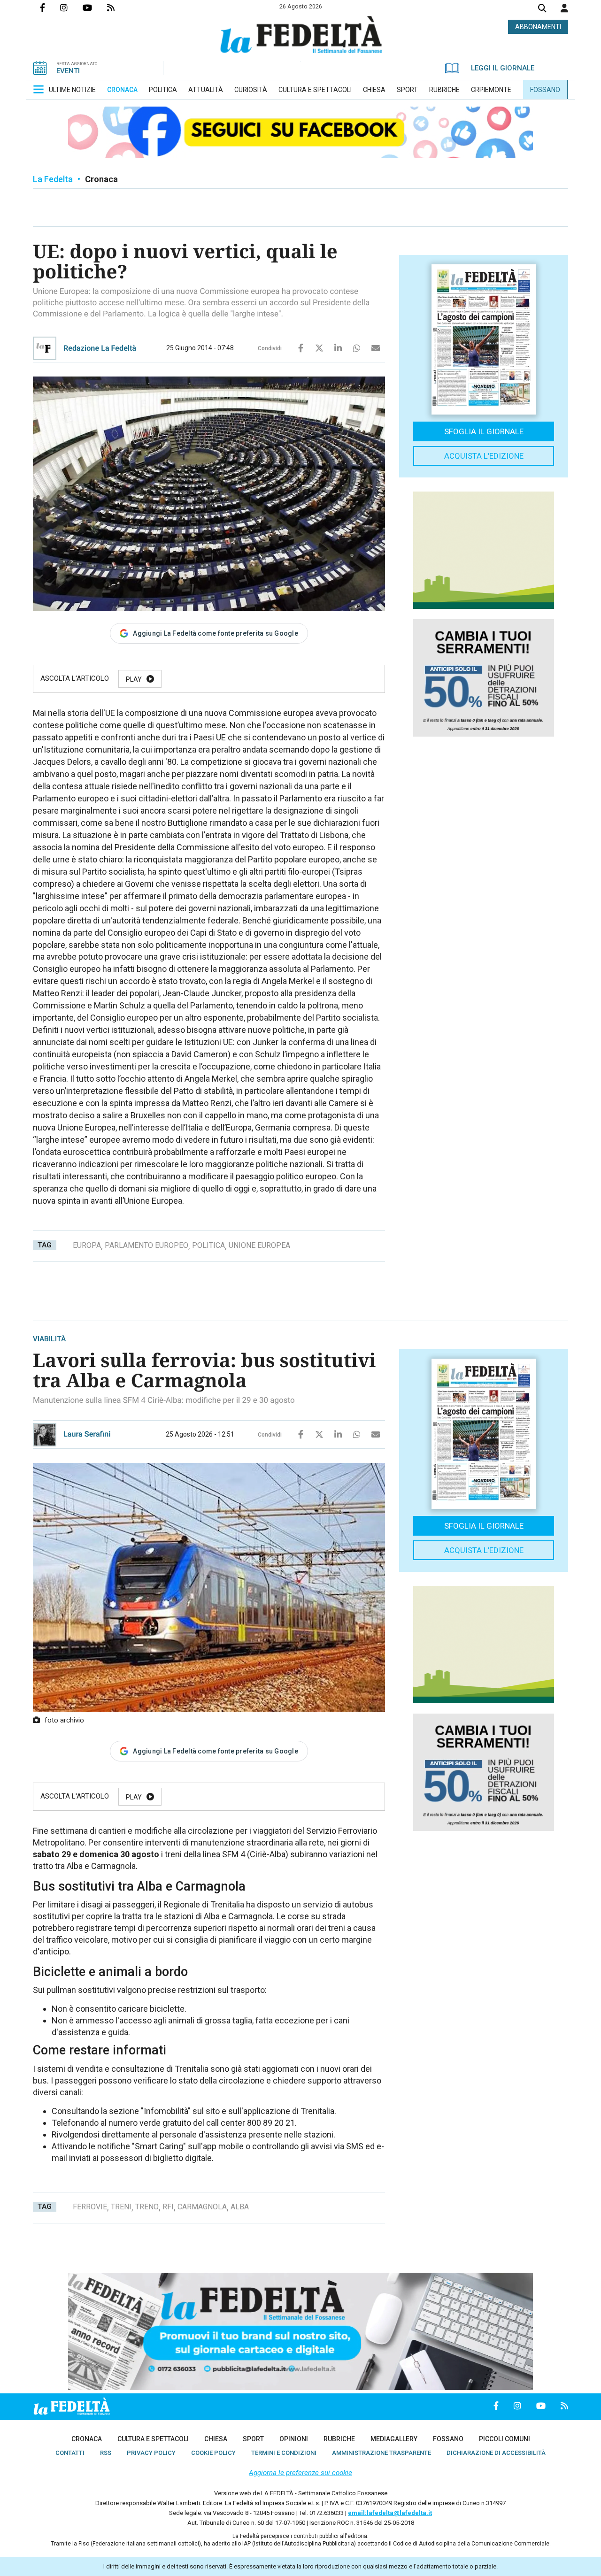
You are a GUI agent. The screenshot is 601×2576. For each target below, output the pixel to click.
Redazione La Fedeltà (100, 348)
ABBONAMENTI (538, 27)
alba (240, 2207)
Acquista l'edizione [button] (484, 456)
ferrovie (90, 2207)
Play (134, 679)
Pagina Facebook (50, 8)
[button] (564, 8)
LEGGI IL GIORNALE (503, 68)
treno (147, 2207)
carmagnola (202, 2207)
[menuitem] (72, 90)
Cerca (542, 9)
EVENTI (68, 71)
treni (121, 2207)
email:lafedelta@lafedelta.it (390, 2513)
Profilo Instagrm (71, 8)
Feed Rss (118, 8)
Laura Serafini (87, 1434)
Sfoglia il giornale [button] (484, 431)
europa (87, 1245)
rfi (168, 2207)
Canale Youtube (95, 8)
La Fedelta (53, 179)
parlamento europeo (146, 1245)
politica (208, 1245)
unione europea (259, 1245)
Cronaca (101, 179)
